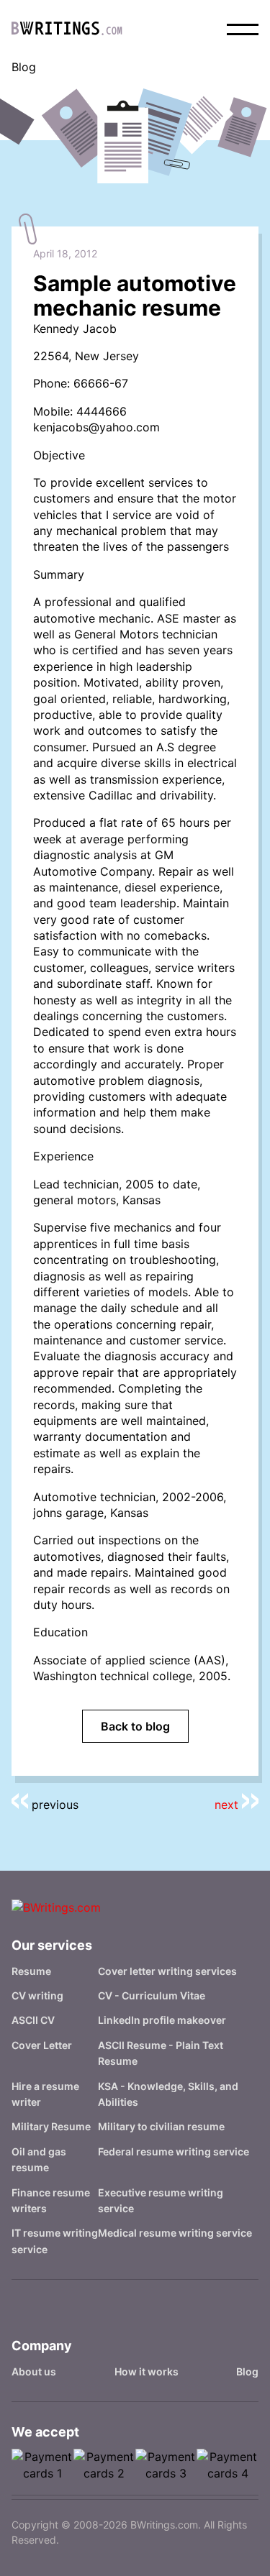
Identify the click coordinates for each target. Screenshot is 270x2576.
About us (34, 2371)
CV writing (37, 1995)
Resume (31, 1971)
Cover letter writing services (167, 1971)
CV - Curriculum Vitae (152, 1995)
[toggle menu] (243, 29)
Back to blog (135, 1726)
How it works (147, 2371)
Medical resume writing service (175, 2233)
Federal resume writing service (174, 2151)
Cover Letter (42, 2045)
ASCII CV (33, 2020)
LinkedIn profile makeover (162, 2020)
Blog (247, 2371)
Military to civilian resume (161, 2126)
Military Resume (51, 2126)
